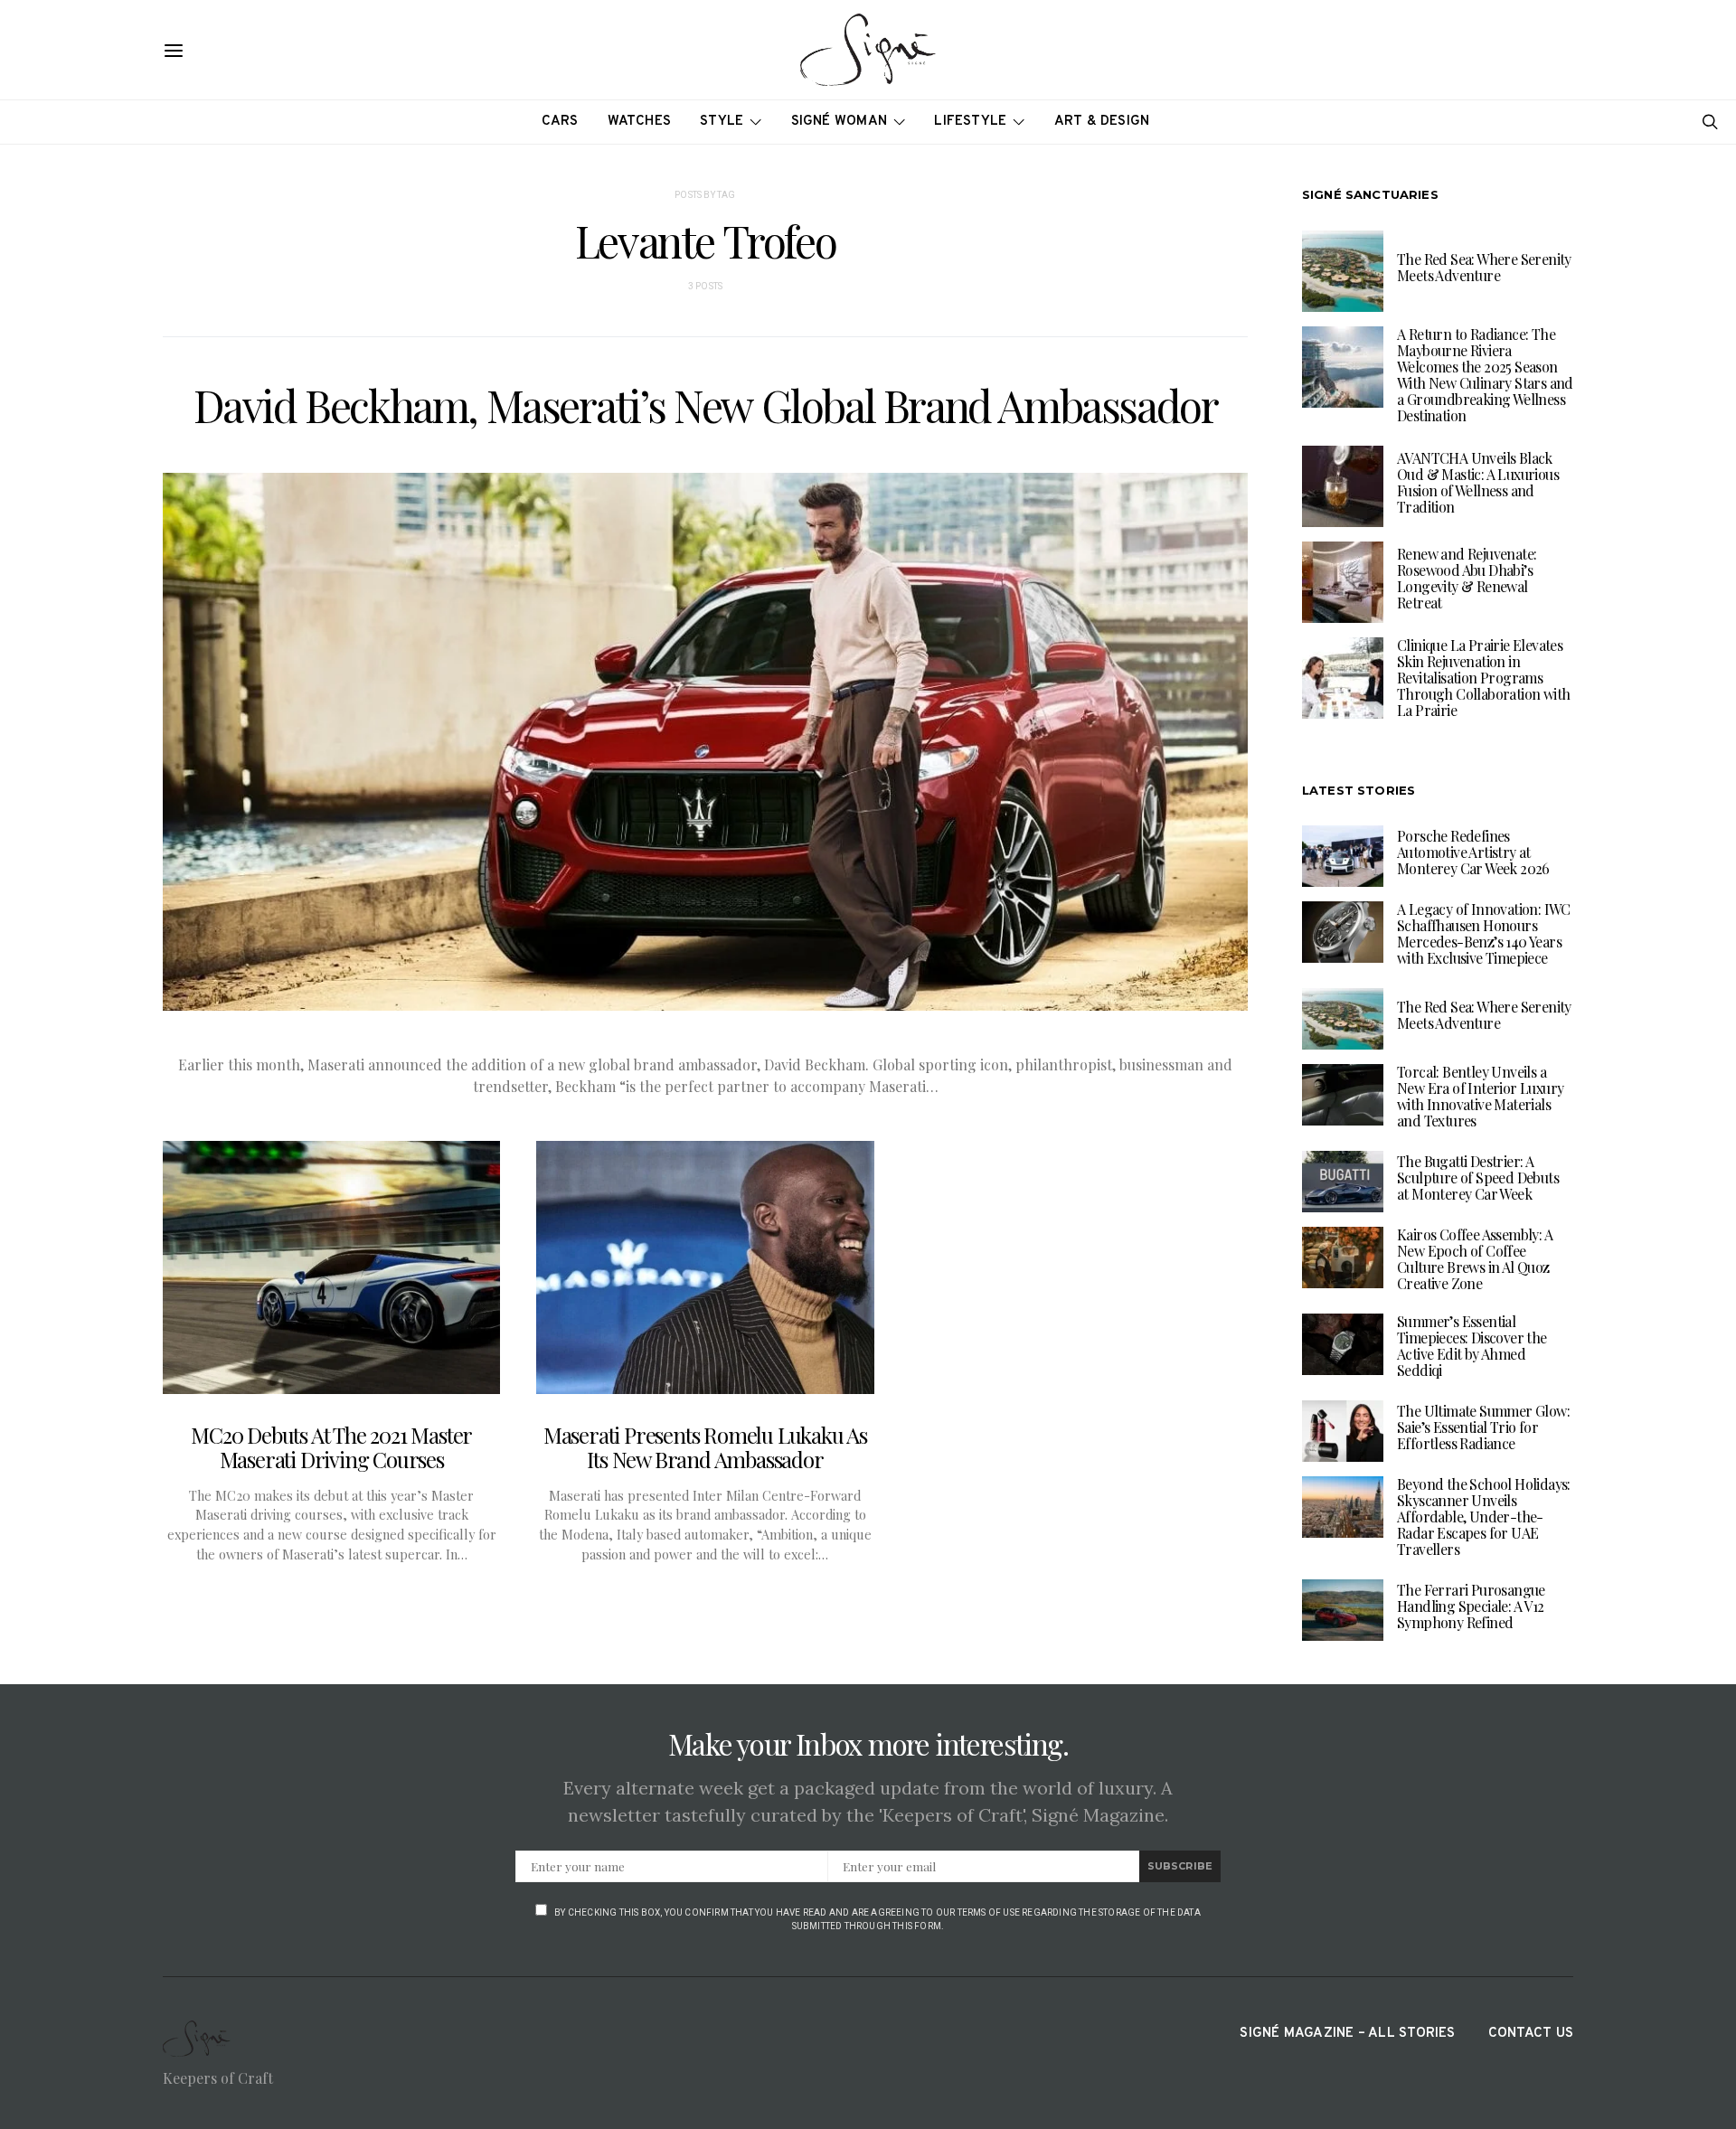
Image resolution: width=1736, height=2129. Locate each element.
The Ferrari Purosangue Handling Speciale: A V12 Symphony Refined (1471, 1606)
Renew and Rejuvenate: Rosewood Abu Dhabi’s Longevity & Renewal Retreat (1467, 578)
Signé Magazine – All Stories (1347, 2034)
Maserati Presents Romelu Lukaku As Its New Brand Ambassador (705, 1447)
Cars (560, 122)
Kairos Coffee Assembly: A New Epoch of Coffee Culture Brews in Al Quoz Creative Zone (1475, 1259)
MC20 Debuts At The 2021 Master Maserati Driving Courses (331, 1447)
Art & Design (1102, 122)
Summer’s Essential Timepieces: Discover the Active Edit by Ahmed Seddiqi (1472, 1346)
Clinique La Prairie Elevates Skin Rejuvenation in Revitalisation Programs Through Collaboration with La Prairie (1483, 678)
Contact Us (1531, 2034)
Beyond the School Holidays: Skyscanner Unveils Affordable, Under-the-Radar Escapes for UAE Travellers (1484, 1517)
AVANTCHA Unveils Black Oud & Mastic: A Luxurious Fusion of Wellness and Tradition (1478, 482)
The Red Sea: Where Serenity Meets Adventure (1484, 267)
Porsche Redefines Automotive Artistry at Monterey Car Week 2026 (1473, 852)
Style (722, 122)
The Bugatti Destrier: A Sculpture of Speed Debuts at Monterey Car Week (1478, 1178)
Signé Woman (840, 122)
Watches (640, 122)
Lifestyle (970, 122)
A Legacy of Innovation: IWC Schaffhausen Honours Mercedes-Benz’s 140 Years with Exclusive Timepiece (1484, 933)
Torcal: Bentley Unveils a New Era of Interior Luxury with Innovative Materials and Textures (1480, 1096)
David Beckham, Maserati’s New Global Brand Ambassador (706, 405)
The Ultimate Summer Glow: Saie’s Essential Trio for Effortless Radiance (1483, 1427)
